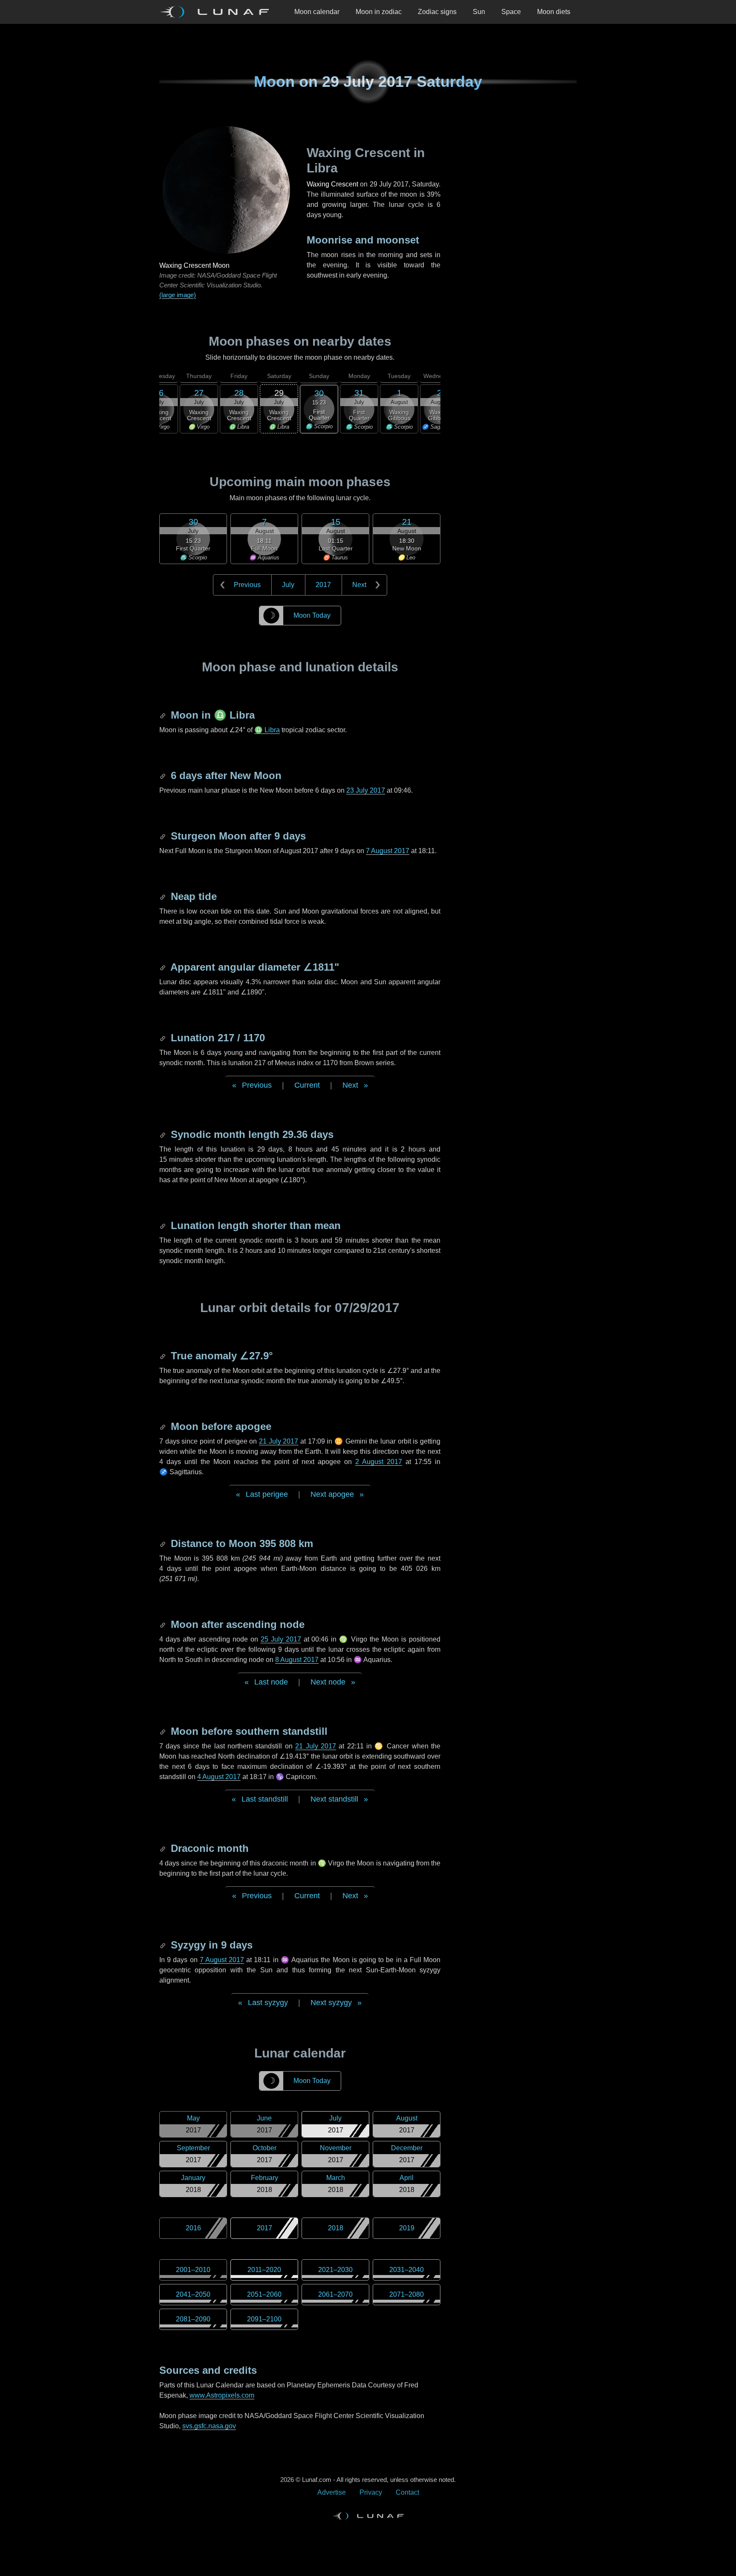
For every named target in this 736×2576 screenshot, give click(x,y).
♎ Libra (267, 730)
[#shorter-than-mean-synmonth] (164, 1225)
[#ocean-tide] (164, 896)
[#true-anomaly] (164, 1356)
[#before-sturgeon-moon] (164, 836)
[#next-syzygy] (164, 1945)
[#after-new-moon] (164, 775)
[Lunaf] (218, 12)
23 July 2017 (366, 790)
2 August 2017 (379, 1462)
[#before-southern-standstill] (164, 1731)
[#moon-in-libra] (164, 715)
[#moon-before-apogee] (164, 1426)
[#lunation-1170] (164, 1038)
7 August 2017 (388, 851)
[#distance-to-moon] (164, 1543)
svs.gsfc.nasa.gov (209, 2426)
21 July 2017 (279, 1441)
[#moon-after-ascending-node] (164, 1624)
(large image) (178, 295)
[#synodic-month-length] (164, 1134)
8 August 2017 (297, 1660)
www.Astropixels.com (222, 2395)
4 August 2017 (219, 1777)
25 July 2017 (281, 1639)
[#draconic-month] (164, 1848)
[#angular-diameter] (164, 967)
